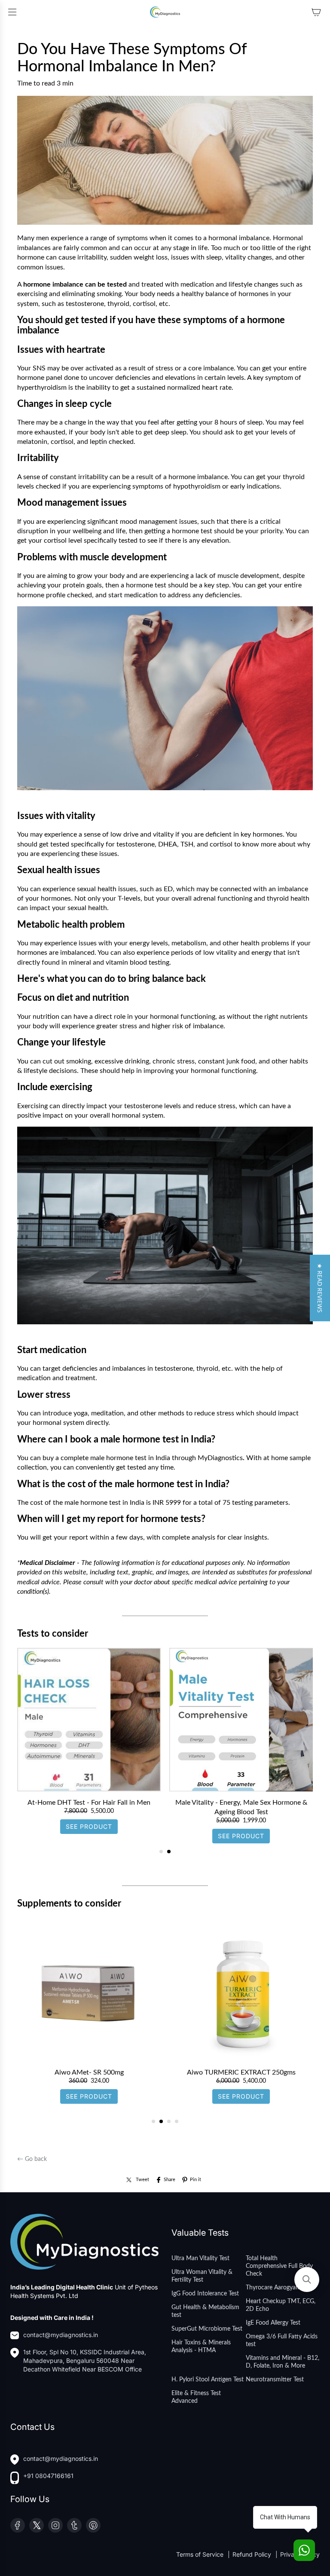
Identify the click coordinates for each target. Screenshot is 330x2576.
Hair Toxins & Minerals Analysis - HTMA (201, 2347)
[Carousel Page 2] (169, 1852)
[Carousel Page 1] (153, 2121)
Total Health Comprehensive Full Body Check (279, 2266)
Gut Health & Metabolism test (205, 2311)
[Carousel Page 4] (177, 2121)
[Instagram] (55, 2525)
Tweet (142, 2180)
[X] (37, 2525)
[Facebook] (18, 2525)
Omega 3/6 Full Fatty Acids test (282, 2341)
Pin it (196, 2180)
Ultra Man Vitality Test (200, 2258)
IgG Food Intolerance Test (205, 2294)
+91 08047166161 (48, 2476)
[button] (320, 1288)
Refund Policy (253, 2554)
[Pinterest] (93, 2525)
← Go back (32, 2159)
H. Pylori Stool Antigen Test (208, 2380)
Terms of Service (201, 2554)
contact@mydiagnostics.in (61, 2335)
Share (170, 2180)
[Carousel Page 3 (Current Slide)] (169, 2121)
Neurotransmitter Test (275, 2380)
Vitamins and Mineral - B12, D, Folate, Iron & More (283, 2362)
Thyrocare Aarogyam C (276, 2288)
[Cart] (316, 12)
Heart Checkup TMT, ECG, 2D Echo (281, 2305)
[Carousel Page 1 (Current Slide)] (161, 1852)
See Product (89, 1836)
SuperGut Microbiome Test (207, 2329)
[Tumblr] (74, 2525)
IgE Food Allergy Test (273, 2323)
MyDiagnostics (220, 1458)
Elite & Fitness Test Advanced (196, 2397)
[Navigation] (12, 12)
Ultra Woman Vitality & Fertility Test (202, 2276)
